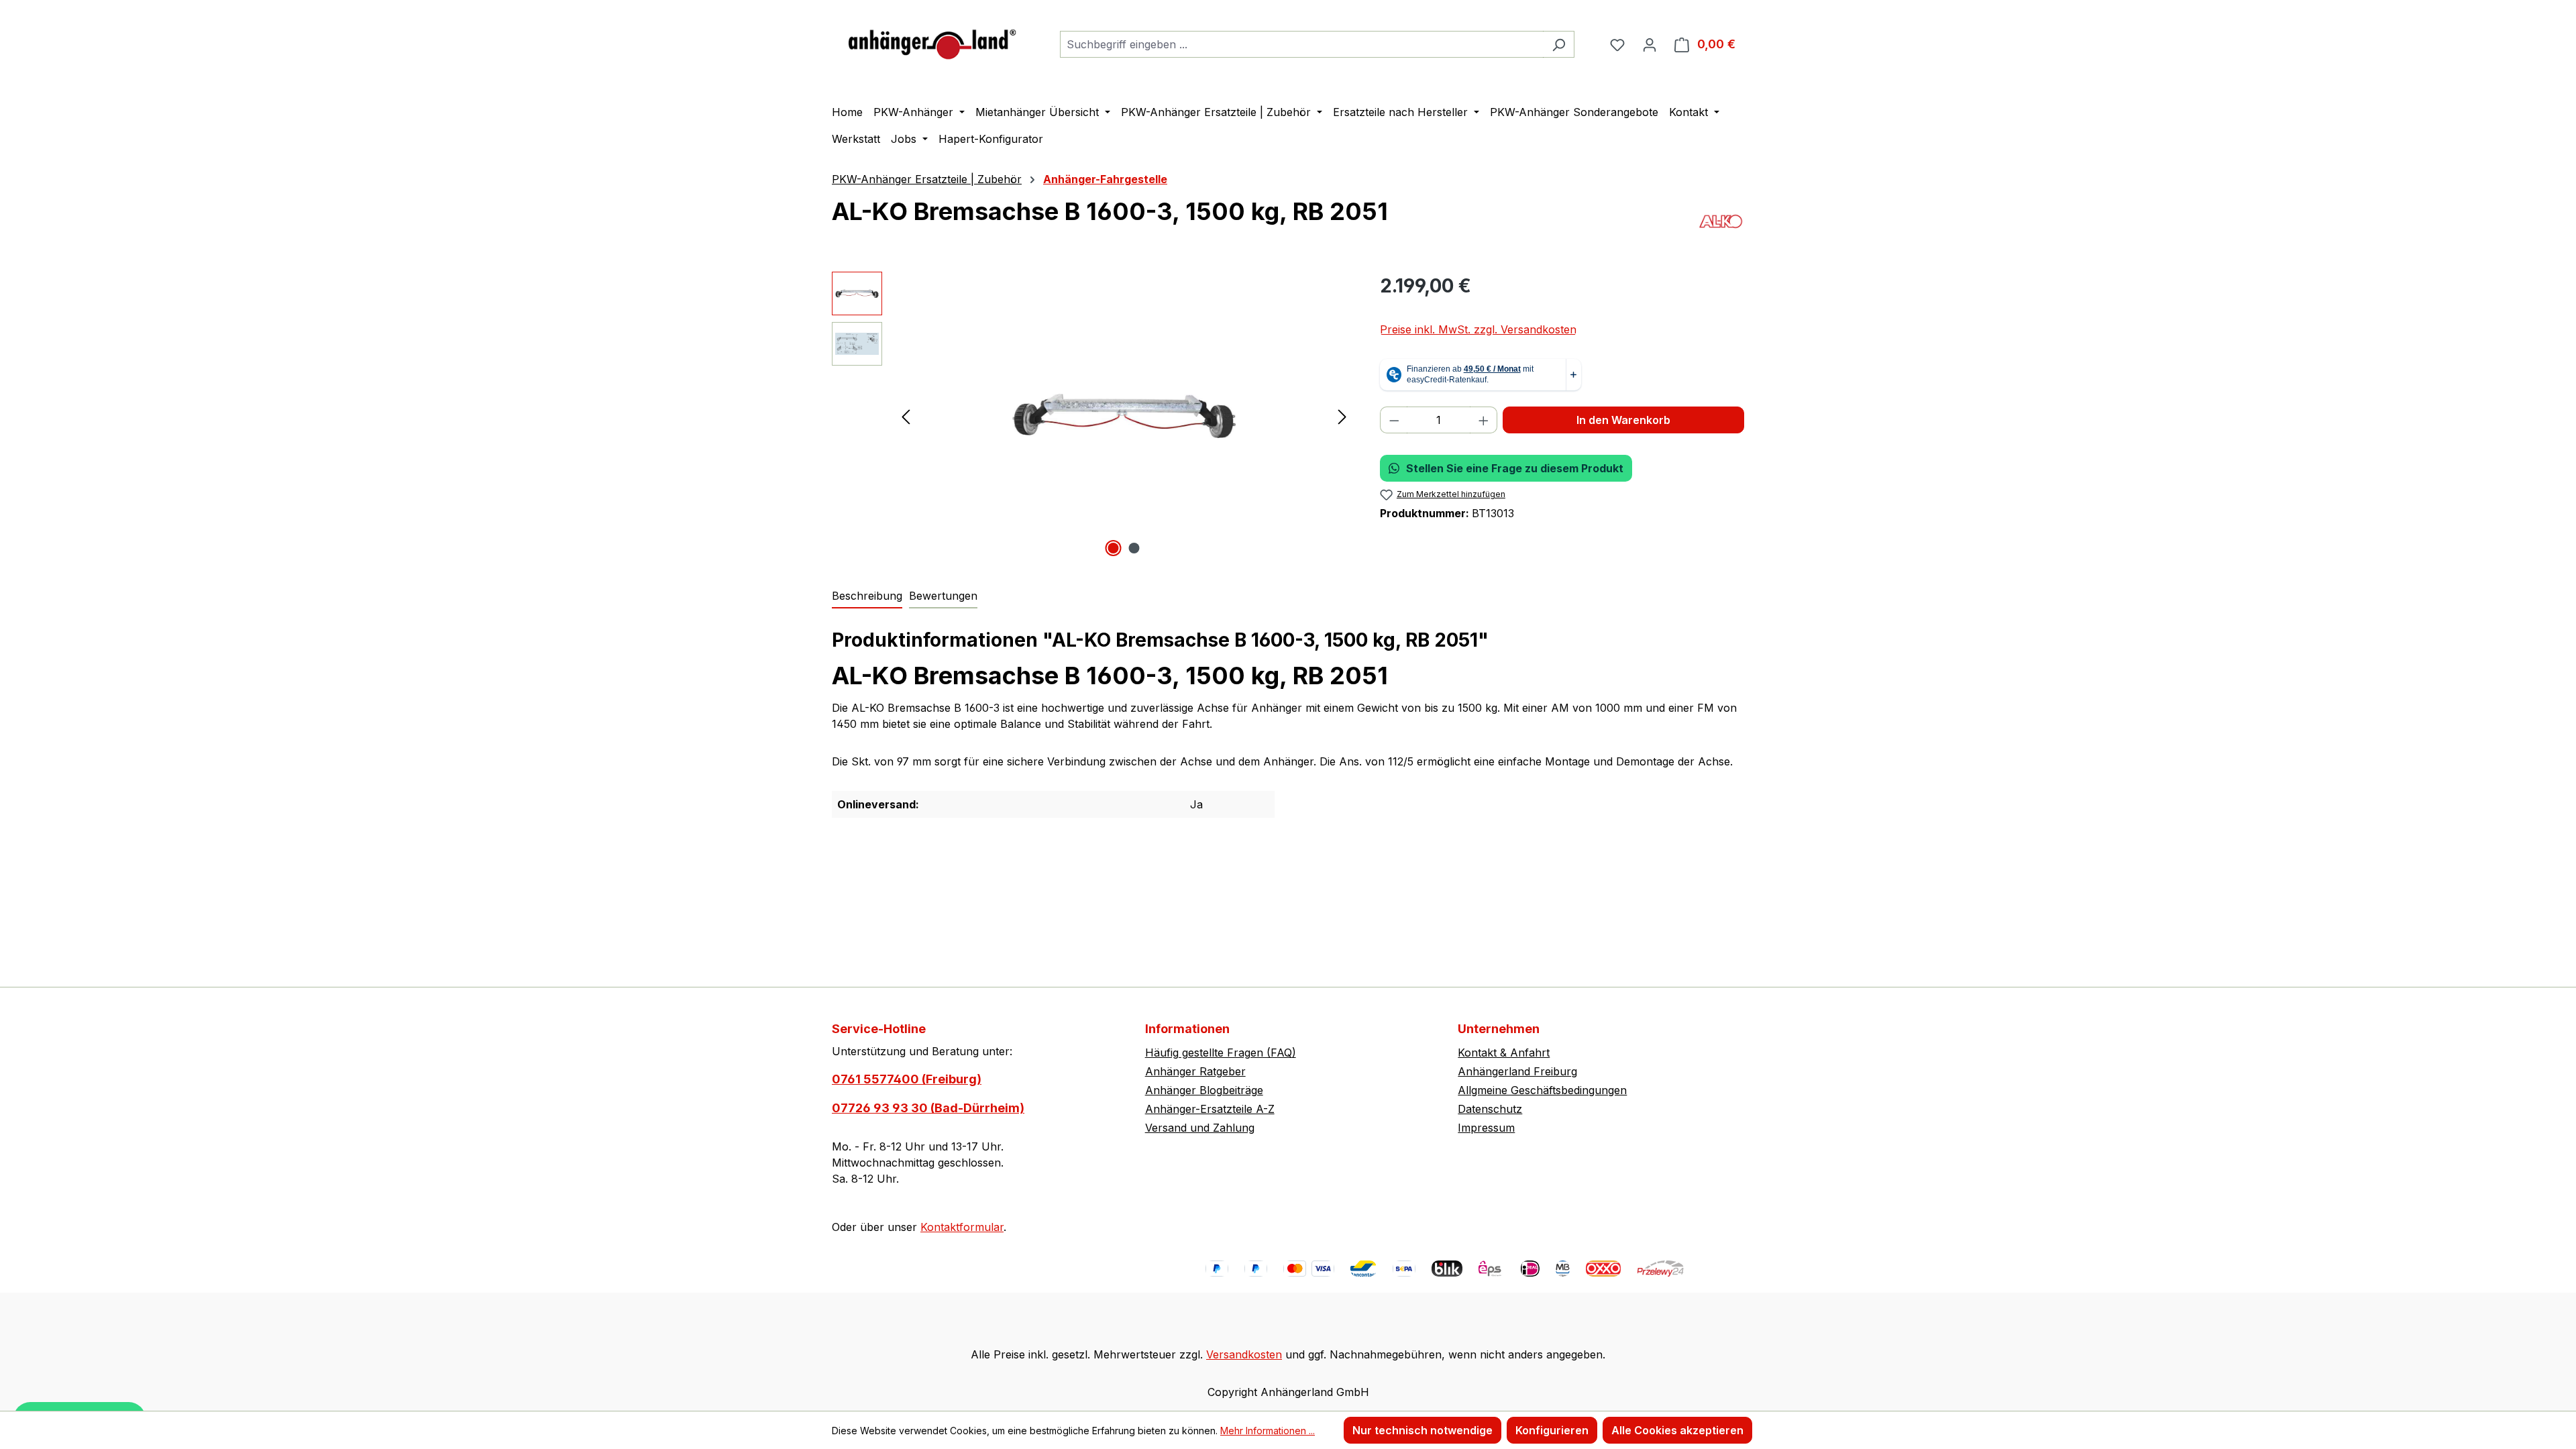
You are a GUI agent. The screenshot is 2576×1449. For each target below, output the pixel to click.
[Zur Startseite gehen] (932, 41)
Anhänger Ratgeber (1195, 1071)
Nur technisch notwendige (1423, 1430)
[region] (1092, 416)
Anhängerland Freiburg (1517, 1071)
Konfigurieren (1552, 1430)
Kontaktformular (962, 1227)
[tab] (867, 596)
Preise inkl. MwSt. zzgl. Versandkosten (1478, 329)
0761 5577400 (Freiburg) (907, 1079)
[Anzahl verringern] (1394, 420)
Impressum (1486, 1128)
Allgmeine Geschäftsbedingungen (1542, 1090)
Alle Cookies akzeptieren (1677, 1430)
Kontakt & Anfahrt (1504, 1053)
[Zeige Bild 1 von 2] (1114, 548)
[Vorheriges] (906, 416)
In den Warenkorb (1623, 420)
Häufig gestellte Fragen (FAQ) (1221, 1053)
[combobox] (1302, 44)
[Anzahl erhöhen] (1484, 420)
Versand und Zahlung (1200, 1128)
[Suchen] (1559, 44)
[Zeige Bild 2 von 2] (1134, 548)
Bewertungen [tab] (943, 596)
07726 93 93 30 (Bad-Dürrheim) (928, 1108)
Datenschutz (1490, 1109)
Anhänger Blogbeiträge (1204, 1090)
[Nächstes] (1342, 416)
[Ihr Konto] (1650, 44)
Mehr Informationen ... (1268, 1431)
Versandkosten (1244, 1354)
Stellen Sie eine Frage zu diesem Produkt (1515, 468)
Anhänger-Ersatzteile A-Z (1210, 1109)
